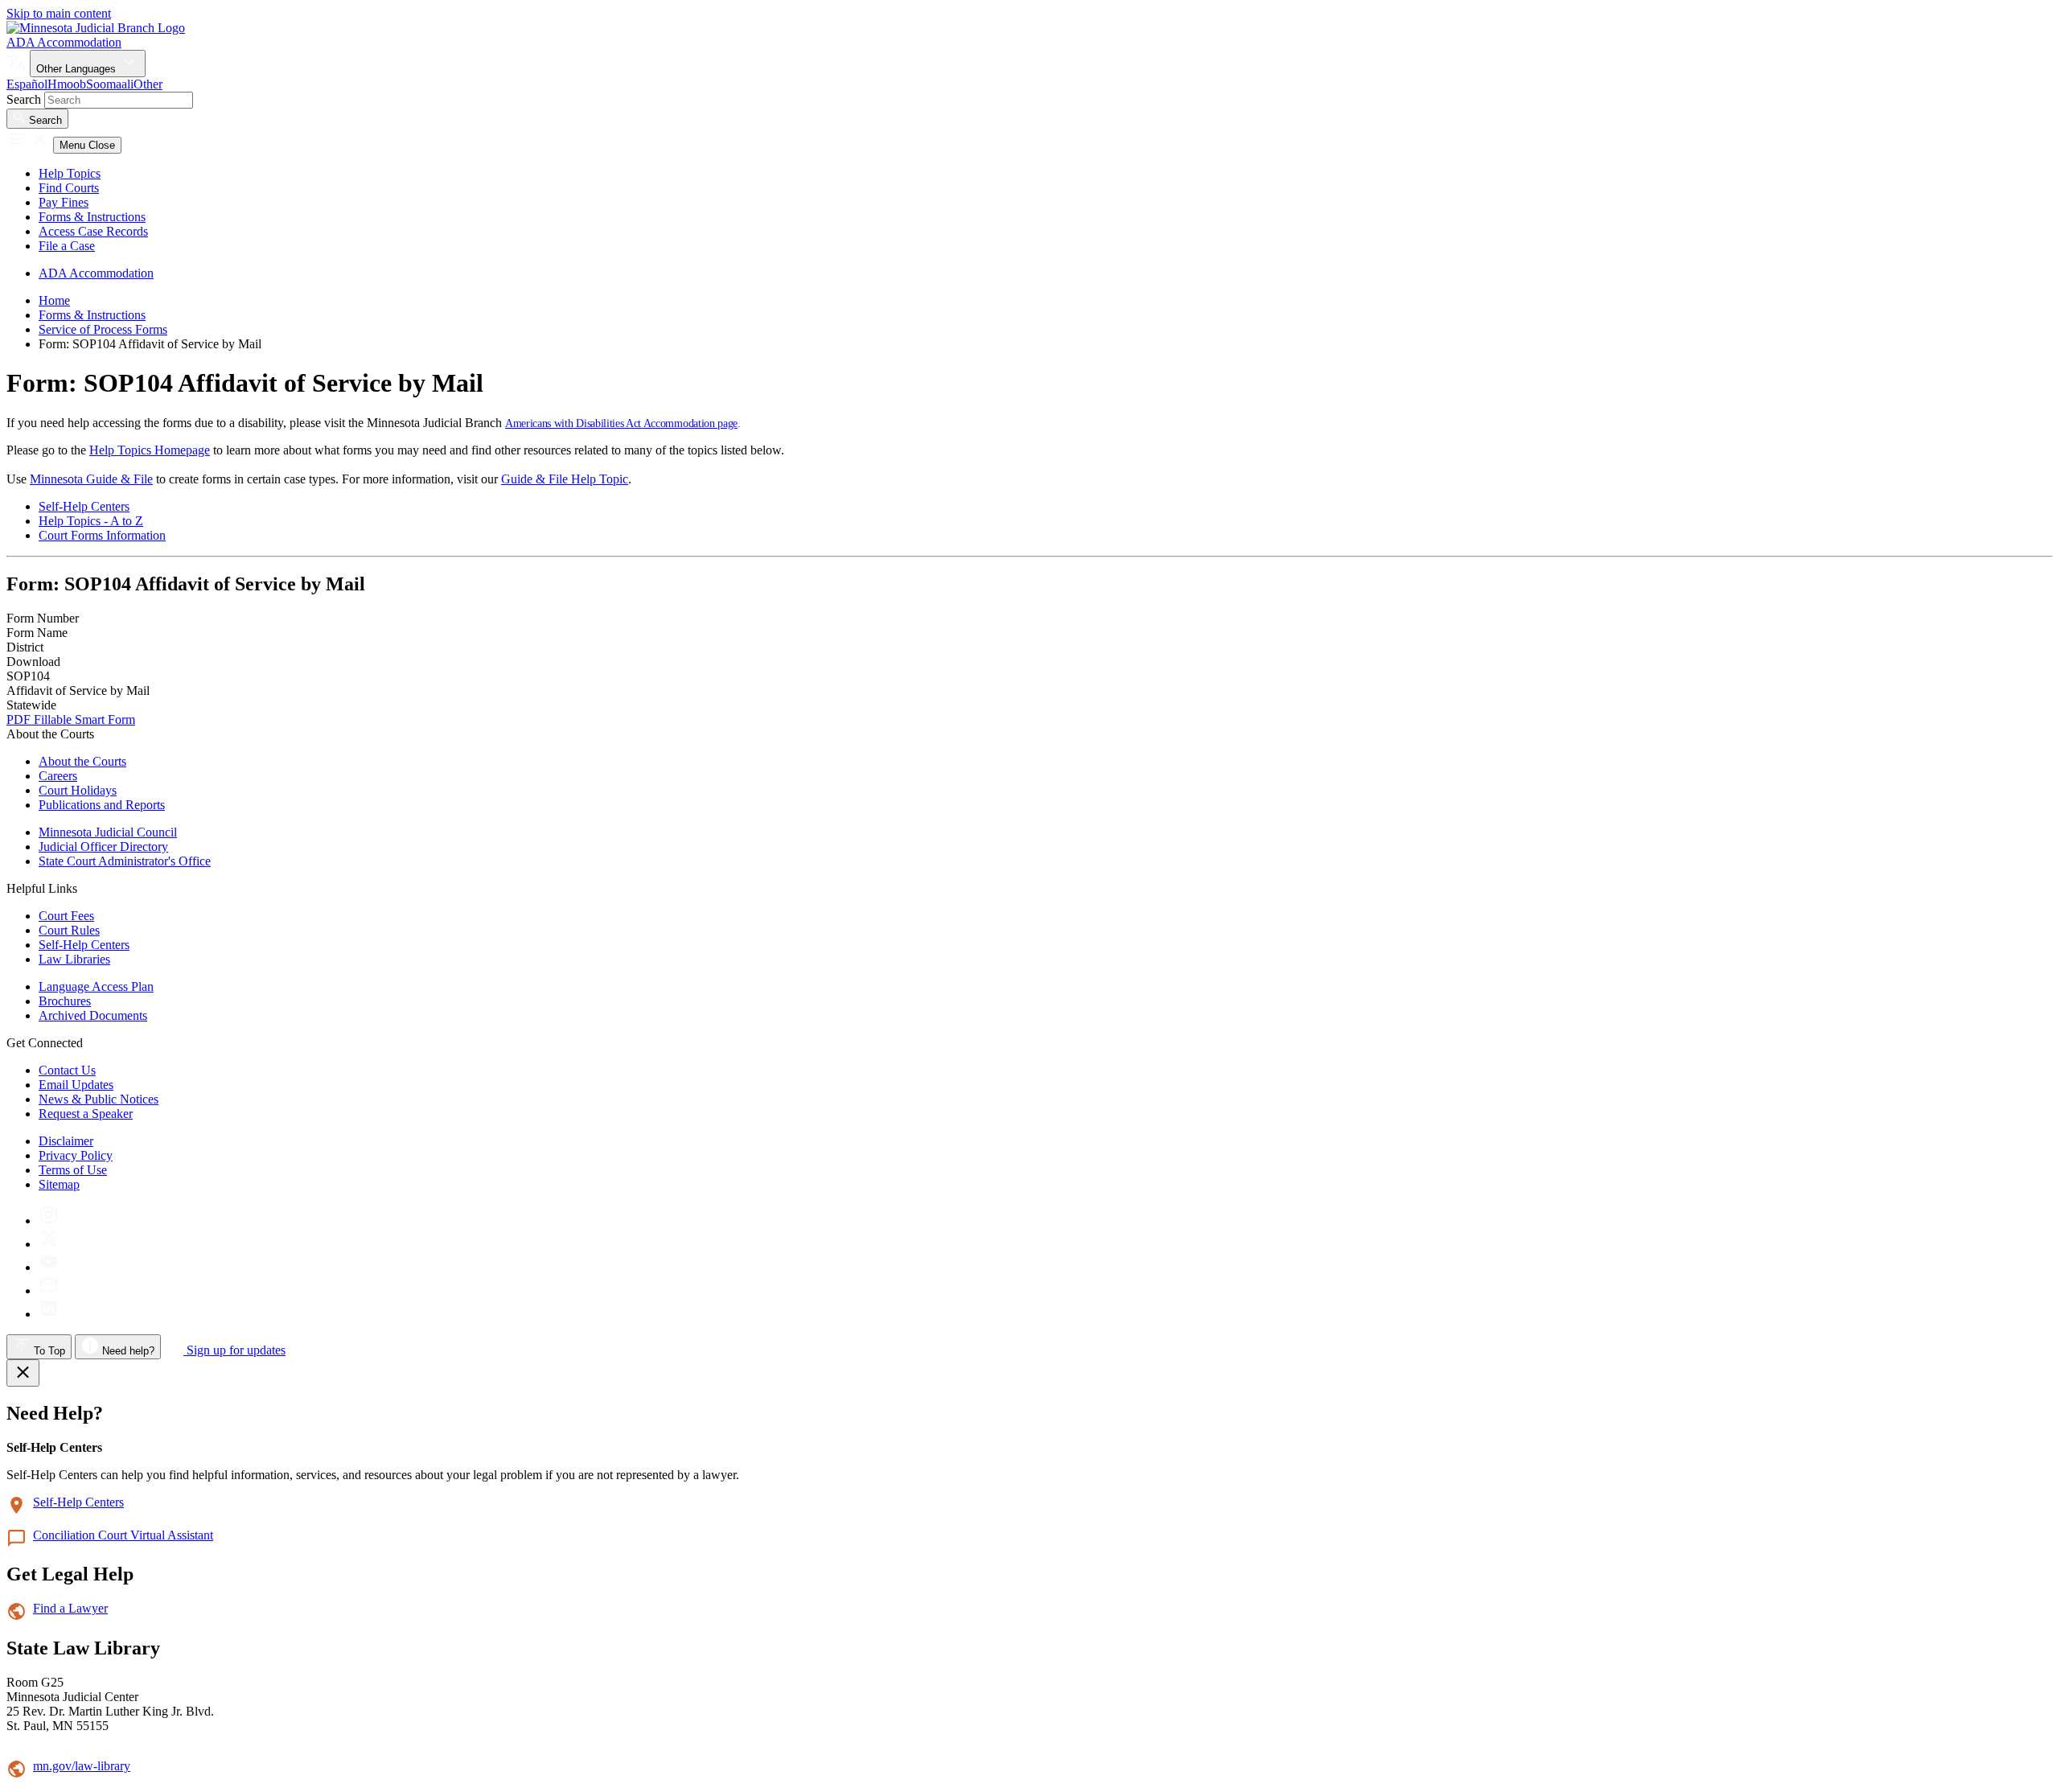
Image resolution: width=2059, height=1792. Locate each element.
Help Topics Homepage (150, 450)
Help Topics (70, 173)
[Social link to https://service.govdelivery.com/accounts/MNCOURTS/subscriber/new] (49, 1291)
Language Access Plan (96, 986)
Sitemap (59, 1184)
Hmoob (67, 84)
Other (148, 84)
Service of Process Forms (103, 329)
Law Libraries (74, 959)
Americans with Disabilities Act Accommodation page (621, 423)
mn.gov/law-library (82, 1766)
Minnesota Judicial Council (108, 832)
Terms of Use (73, 1170)
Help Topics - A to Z (91, 521)
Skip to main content (59, 13)
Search (24, 99)
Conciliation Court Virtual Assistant (123, 1535)
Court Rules (69, 930)
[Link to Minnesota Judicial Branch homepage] (96, 28)
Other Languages (78, 69)
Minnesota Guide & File (91, 479)
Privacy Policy (76, 1155)
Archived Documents (93, 1015)
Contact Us (67, 1070)
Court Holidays (78, 790)
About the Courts (82, 761)
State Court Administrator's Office (125, 861)
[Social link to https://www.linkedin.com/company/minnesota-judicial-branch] (49, 1314)
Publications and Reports (102, 805)
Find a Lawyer (70, 1608)
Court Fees (66, 916)
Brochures (65, 1001)
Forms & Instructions (92, 217)
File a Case (67, 246)
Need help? (127, 1351)
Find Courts (69, 188)
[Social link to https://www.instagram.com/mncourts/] (49, 1221)
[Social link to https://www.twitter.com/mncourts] (49, 1244)
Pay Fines (64, 202)
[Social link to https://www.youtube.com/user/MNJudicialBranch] (49, 1267)
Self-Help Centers (84, 506)
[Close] (23, 1373)
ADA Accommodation (64, 42)
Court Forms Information (102, 535)
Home (54, 300)
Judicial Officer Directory (103, 847)
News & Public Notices (99, 1099)
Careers (58, 776)
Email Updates (76, 1085)
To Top (48, 1351)
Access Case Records (93, 231)
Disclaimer (66, 1141)
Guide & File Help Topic (565, 479)
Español (27, 84)
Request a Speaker (86, 1114)
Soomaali (110, 84)
